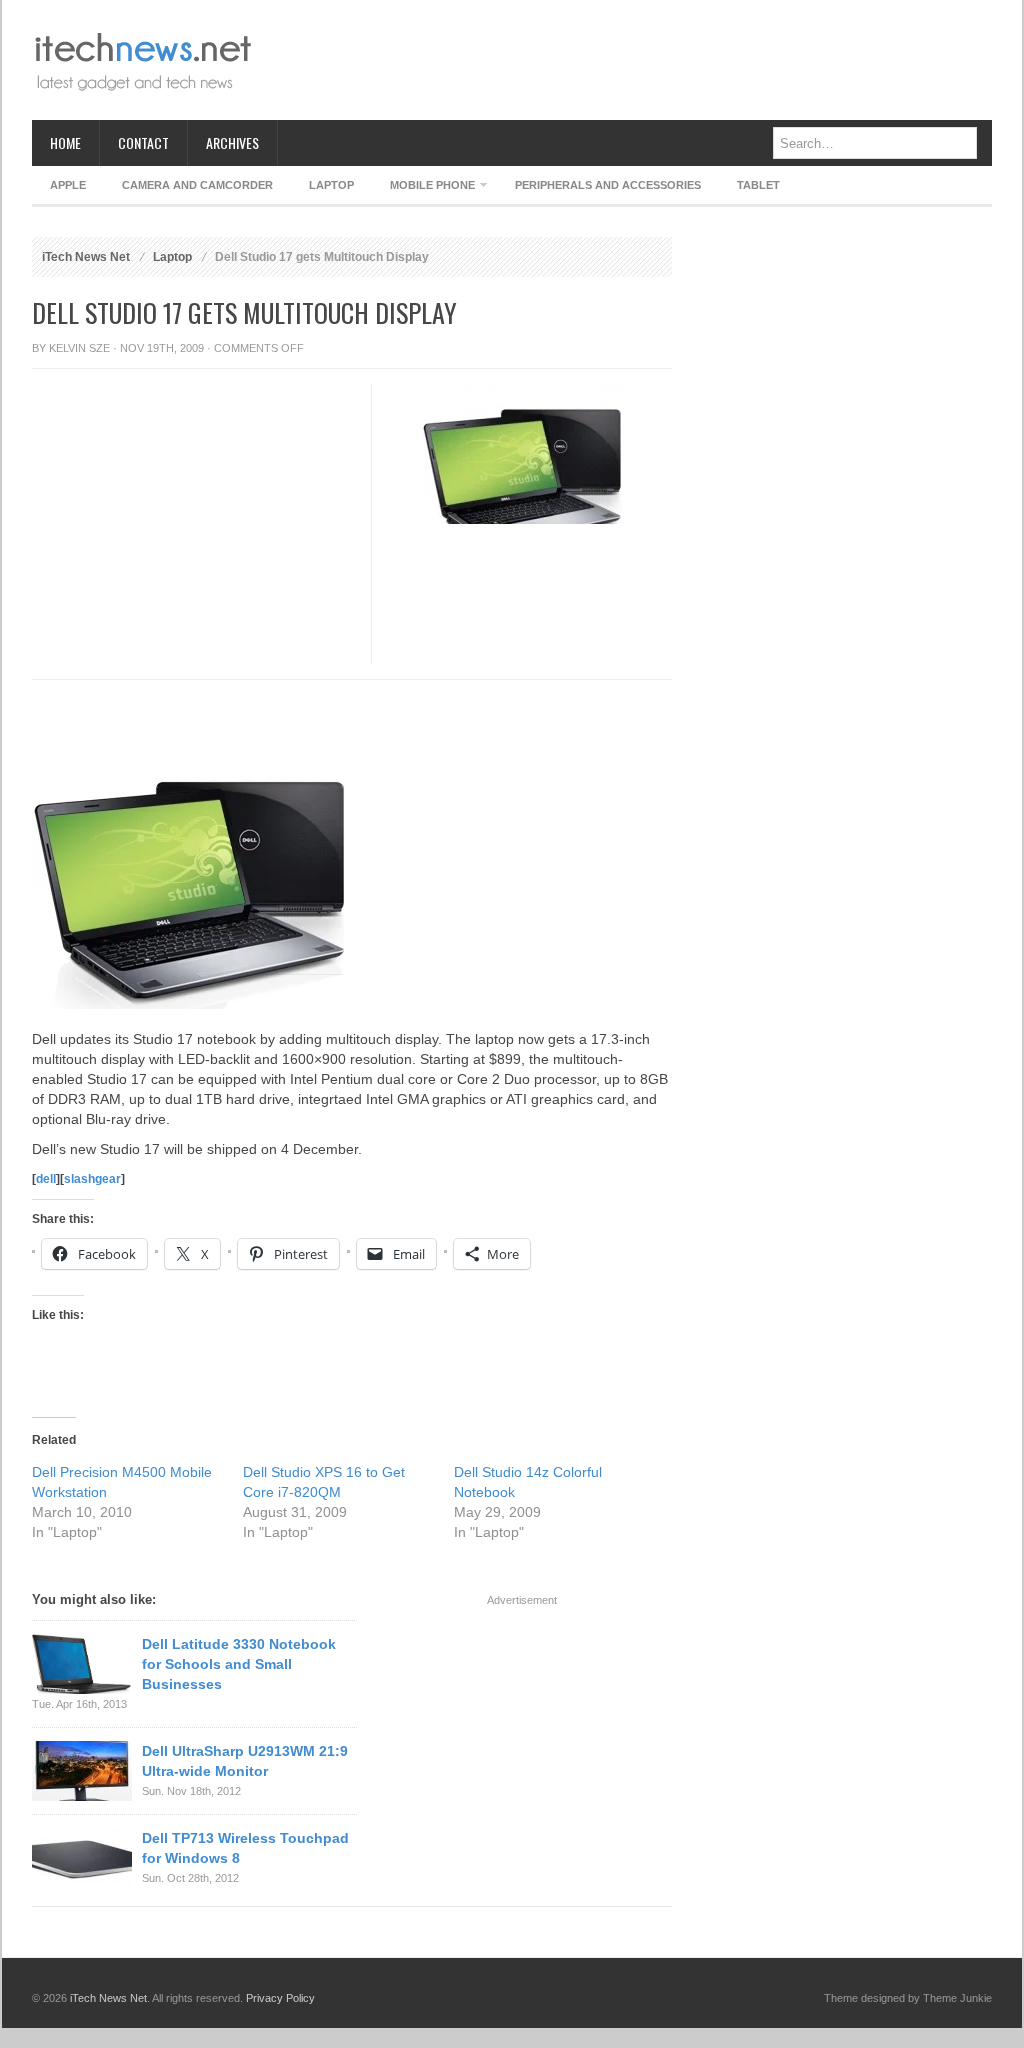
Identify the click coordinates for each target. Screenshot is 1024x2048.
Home (65, 142)
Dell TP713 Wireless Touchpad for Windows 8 (245, 1848)
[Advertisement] (628, 60)
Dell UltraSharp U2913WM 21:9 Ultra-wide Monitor (245, 1761)
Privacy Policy (280, 1998)
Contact (143, 142)
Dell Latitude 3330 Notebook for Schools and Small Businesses (239, 1664)
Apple (68, 185)
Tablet (758, 185)
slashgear (92, 1179)
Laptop (331, 185)
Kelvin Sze (79, 348)
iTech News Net (86, 257)
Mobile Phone (423, 188)
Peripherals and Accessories (608, 185)
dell (46, 1179)
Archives (232, 142)
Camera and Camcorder (197, 185)
